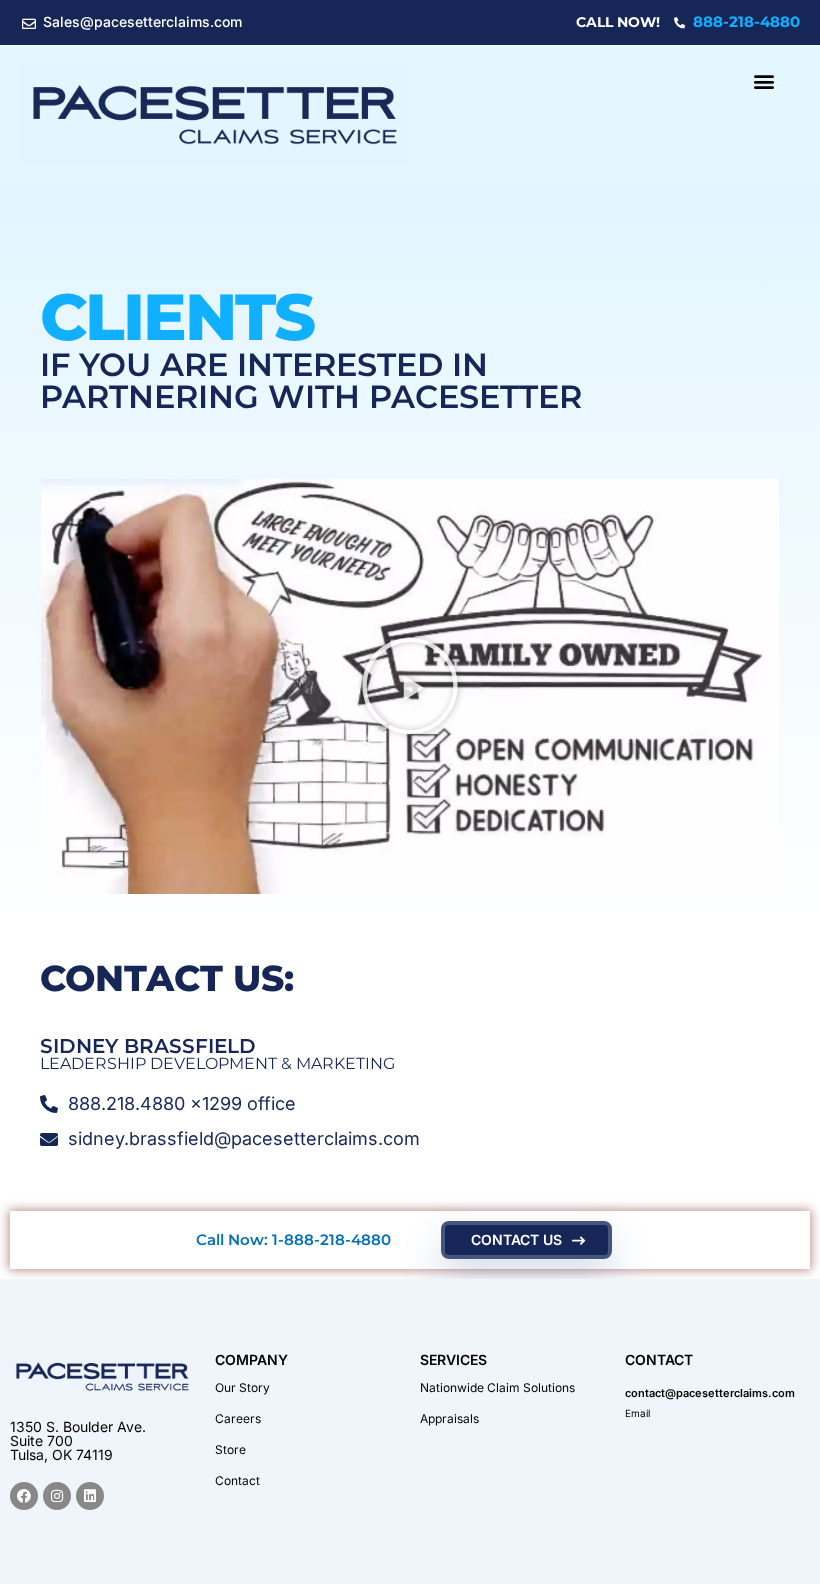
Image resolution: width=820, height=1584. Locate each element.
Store (230, 1449)
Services (453, 1359)
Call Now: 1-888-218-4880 (293, 1239)
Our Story (242, 1387)
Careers (238, 1418)
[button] (763, 81)
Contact (237, 1480)
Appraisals (449, 1418)
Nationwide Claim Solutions (497, 1387)
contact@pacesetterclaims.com (710, 1393)
